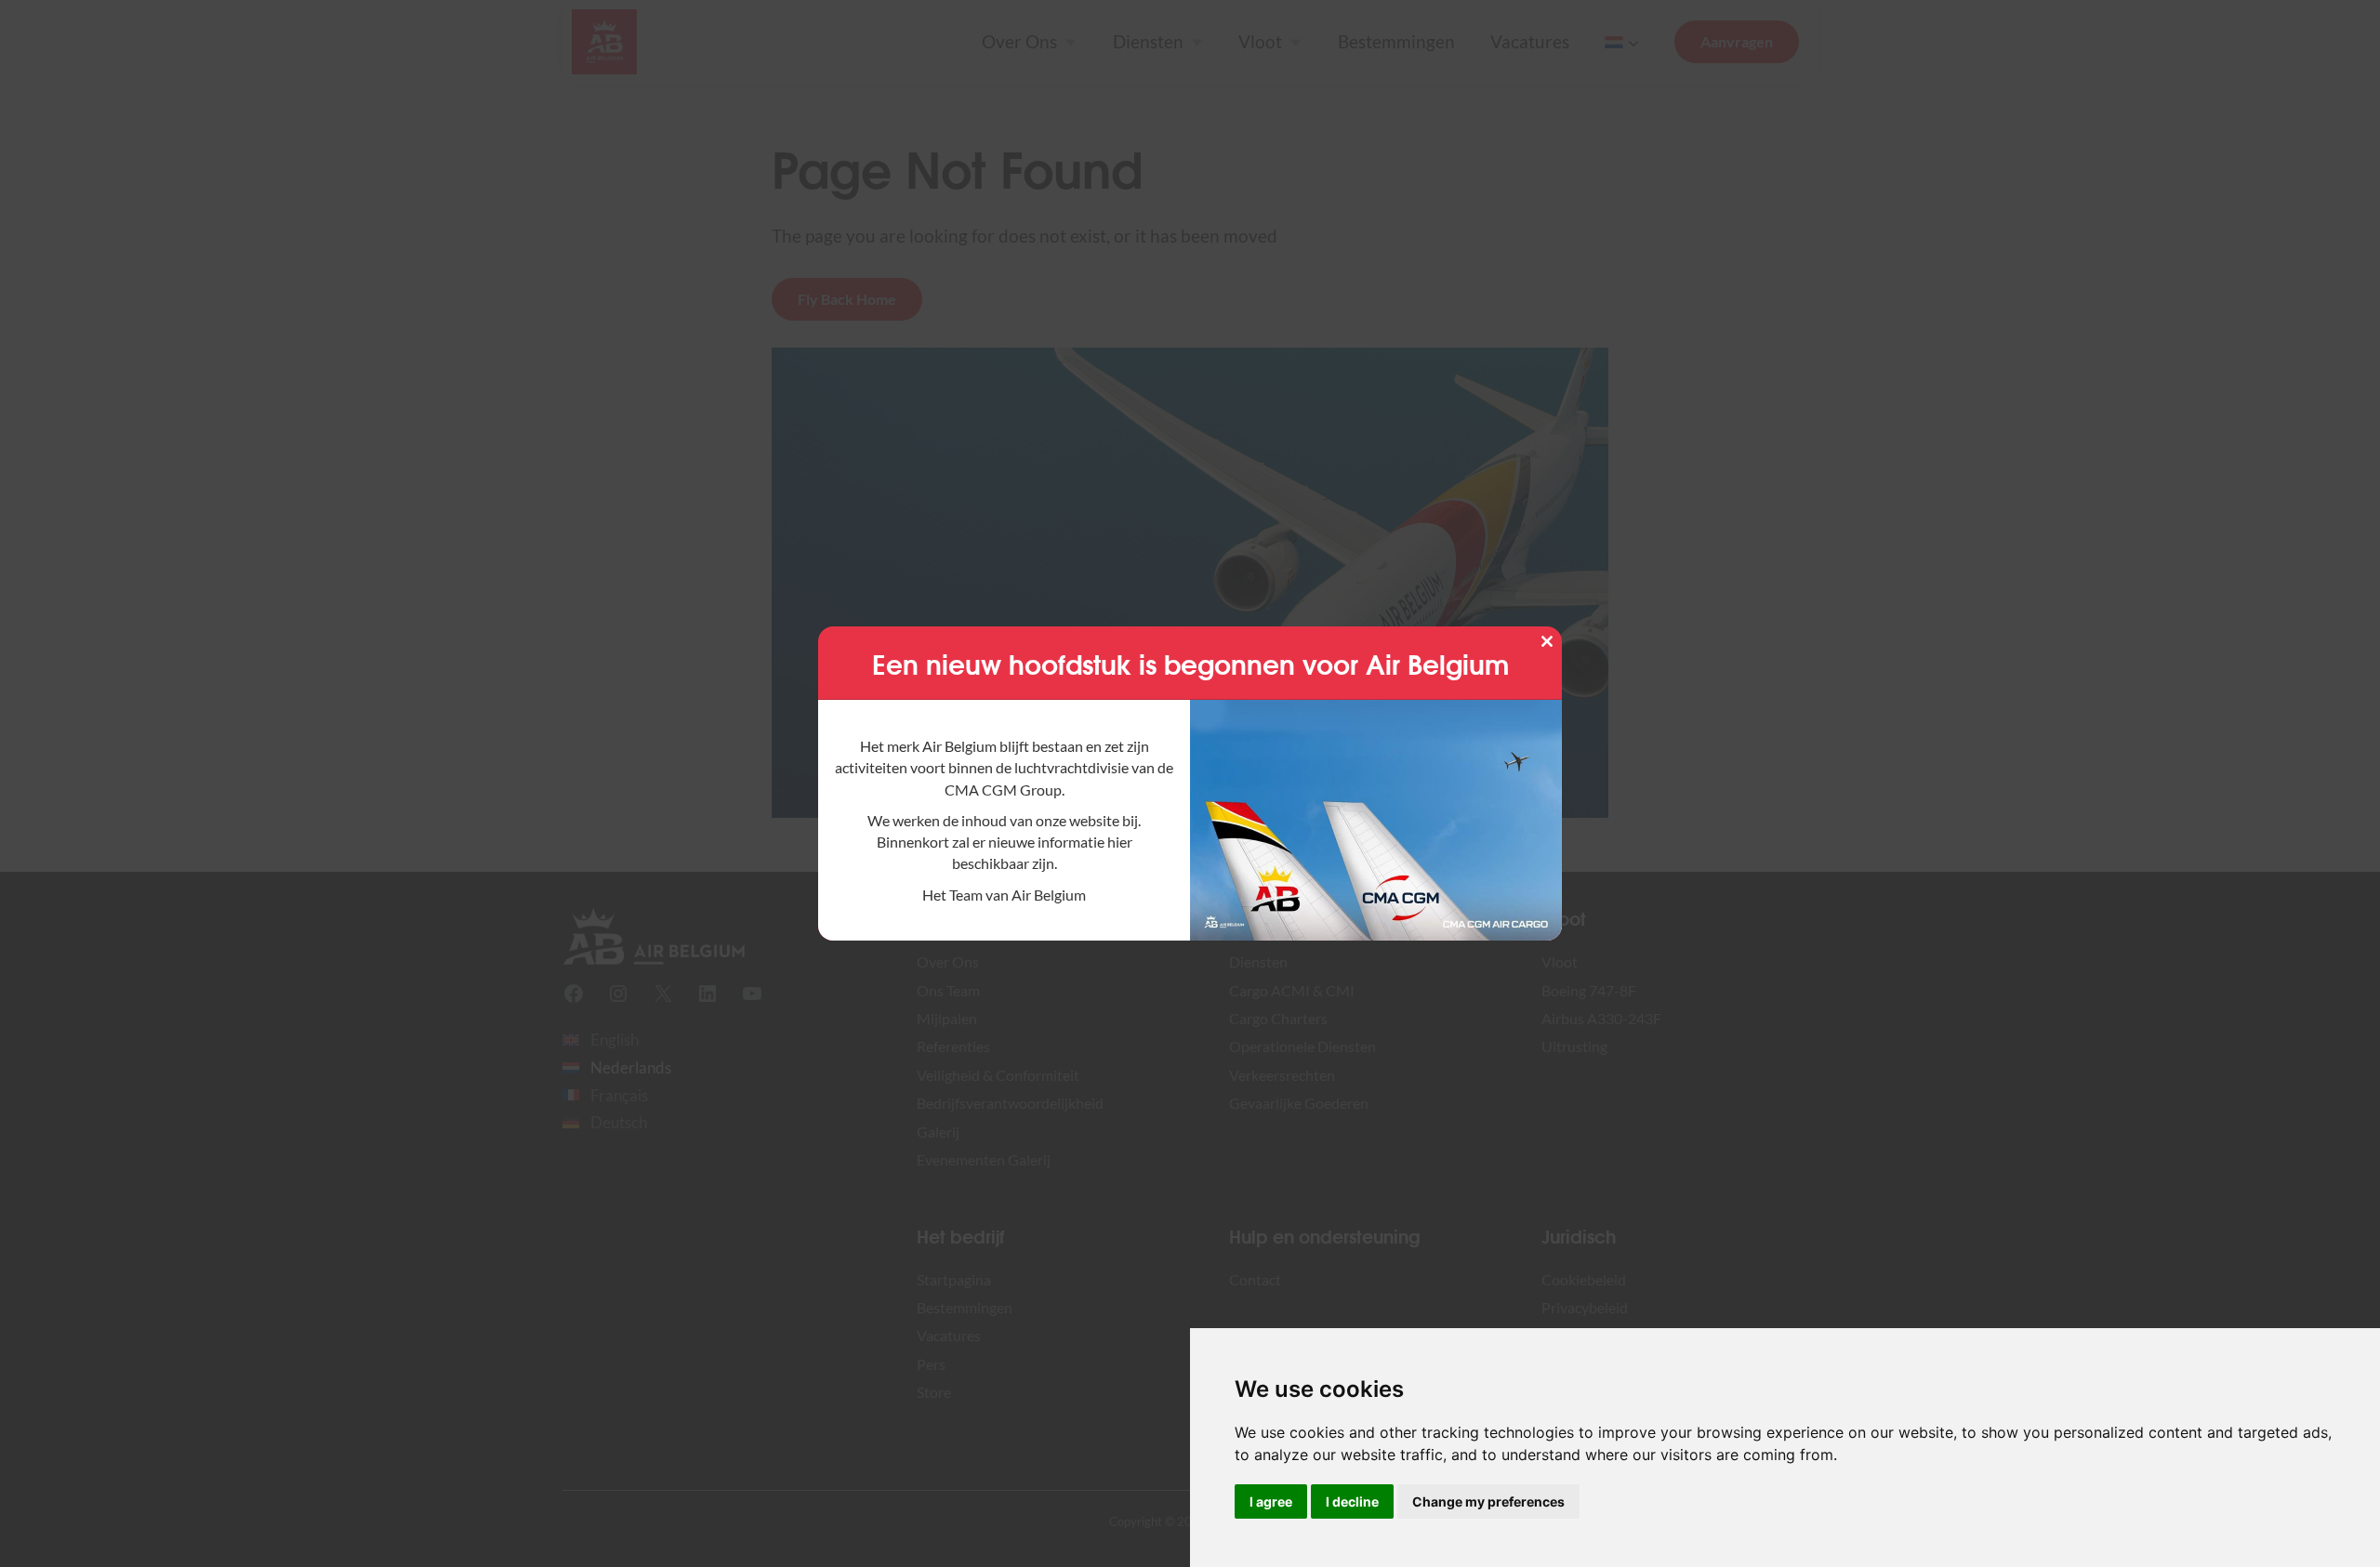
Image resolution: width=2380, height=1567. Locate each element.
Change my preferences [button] (1488, 1501)
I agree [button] (1271, 1501)
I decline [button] (1352, 1501)
